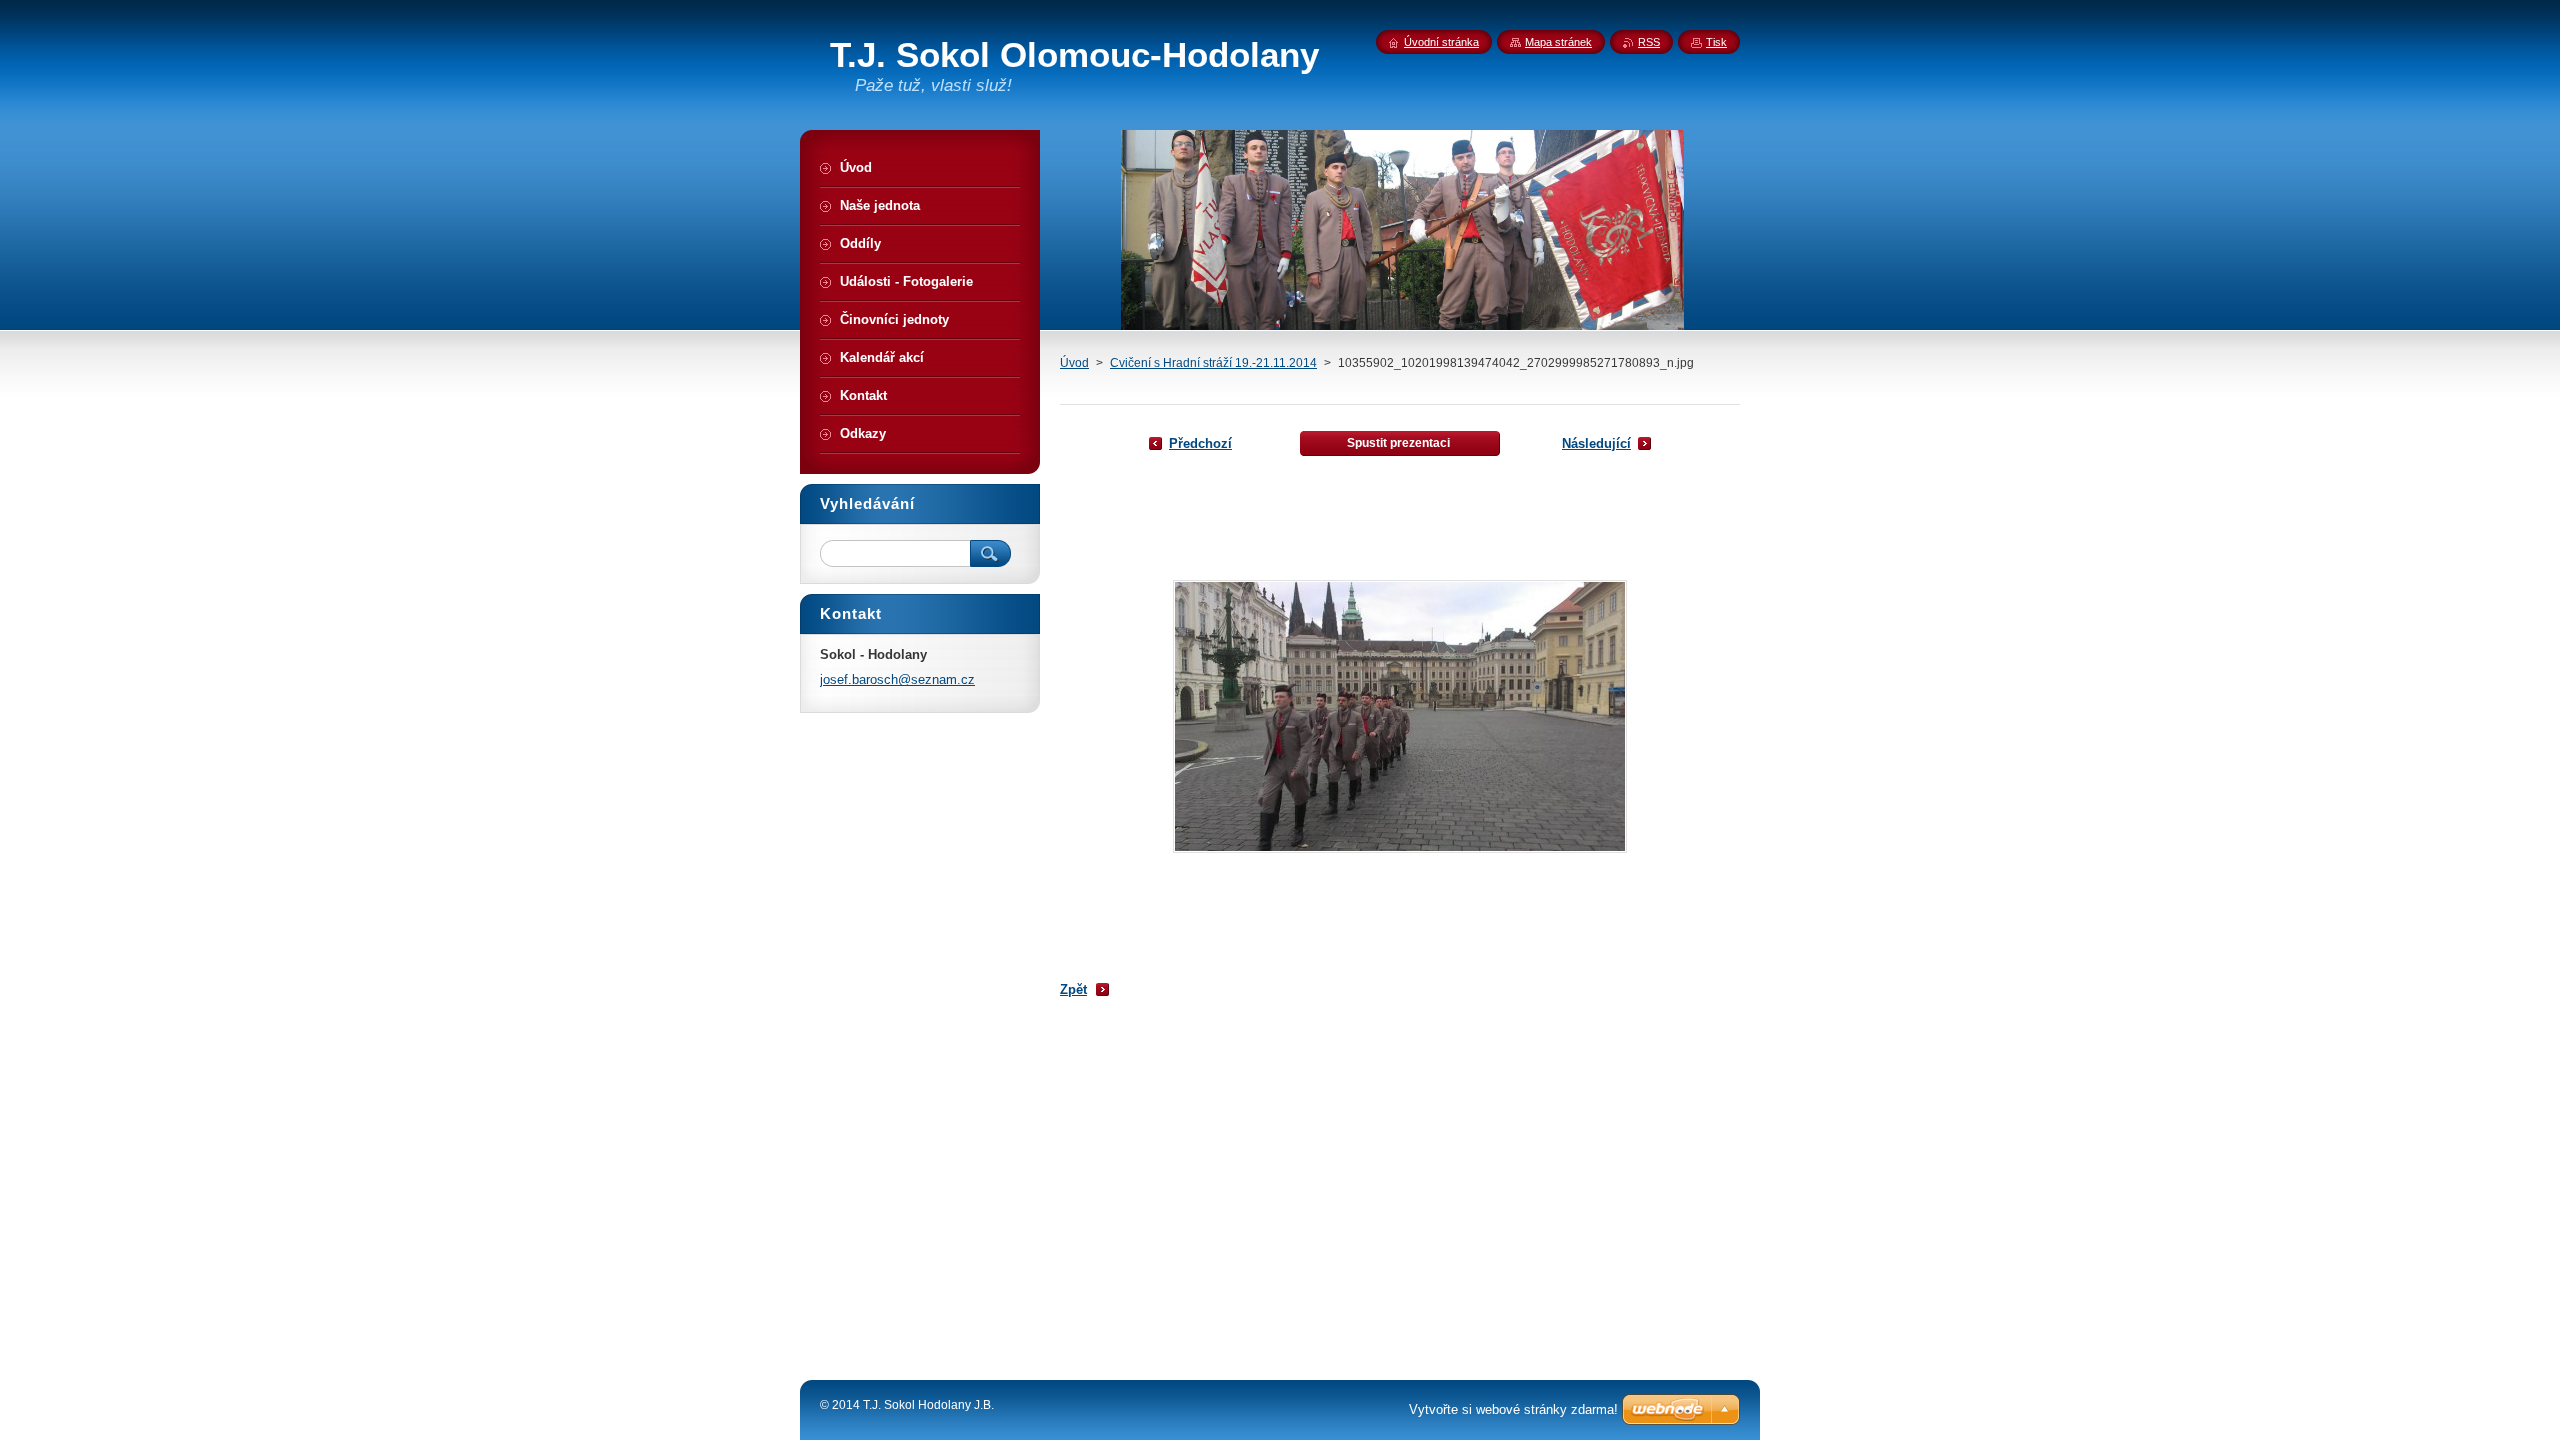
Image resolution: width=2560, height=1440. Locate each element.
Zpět (1073, 989)
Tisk (1716, 42)
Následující (1596, 443)
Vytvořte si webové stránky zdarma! (1513, 1409)
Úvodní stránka (1441, 42)
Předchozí (1200, 443)
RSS (1649, 42)
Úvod (1074, 363)
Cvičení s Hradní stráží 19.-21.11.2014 (1213, 363)
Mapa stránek (1558, 42)
